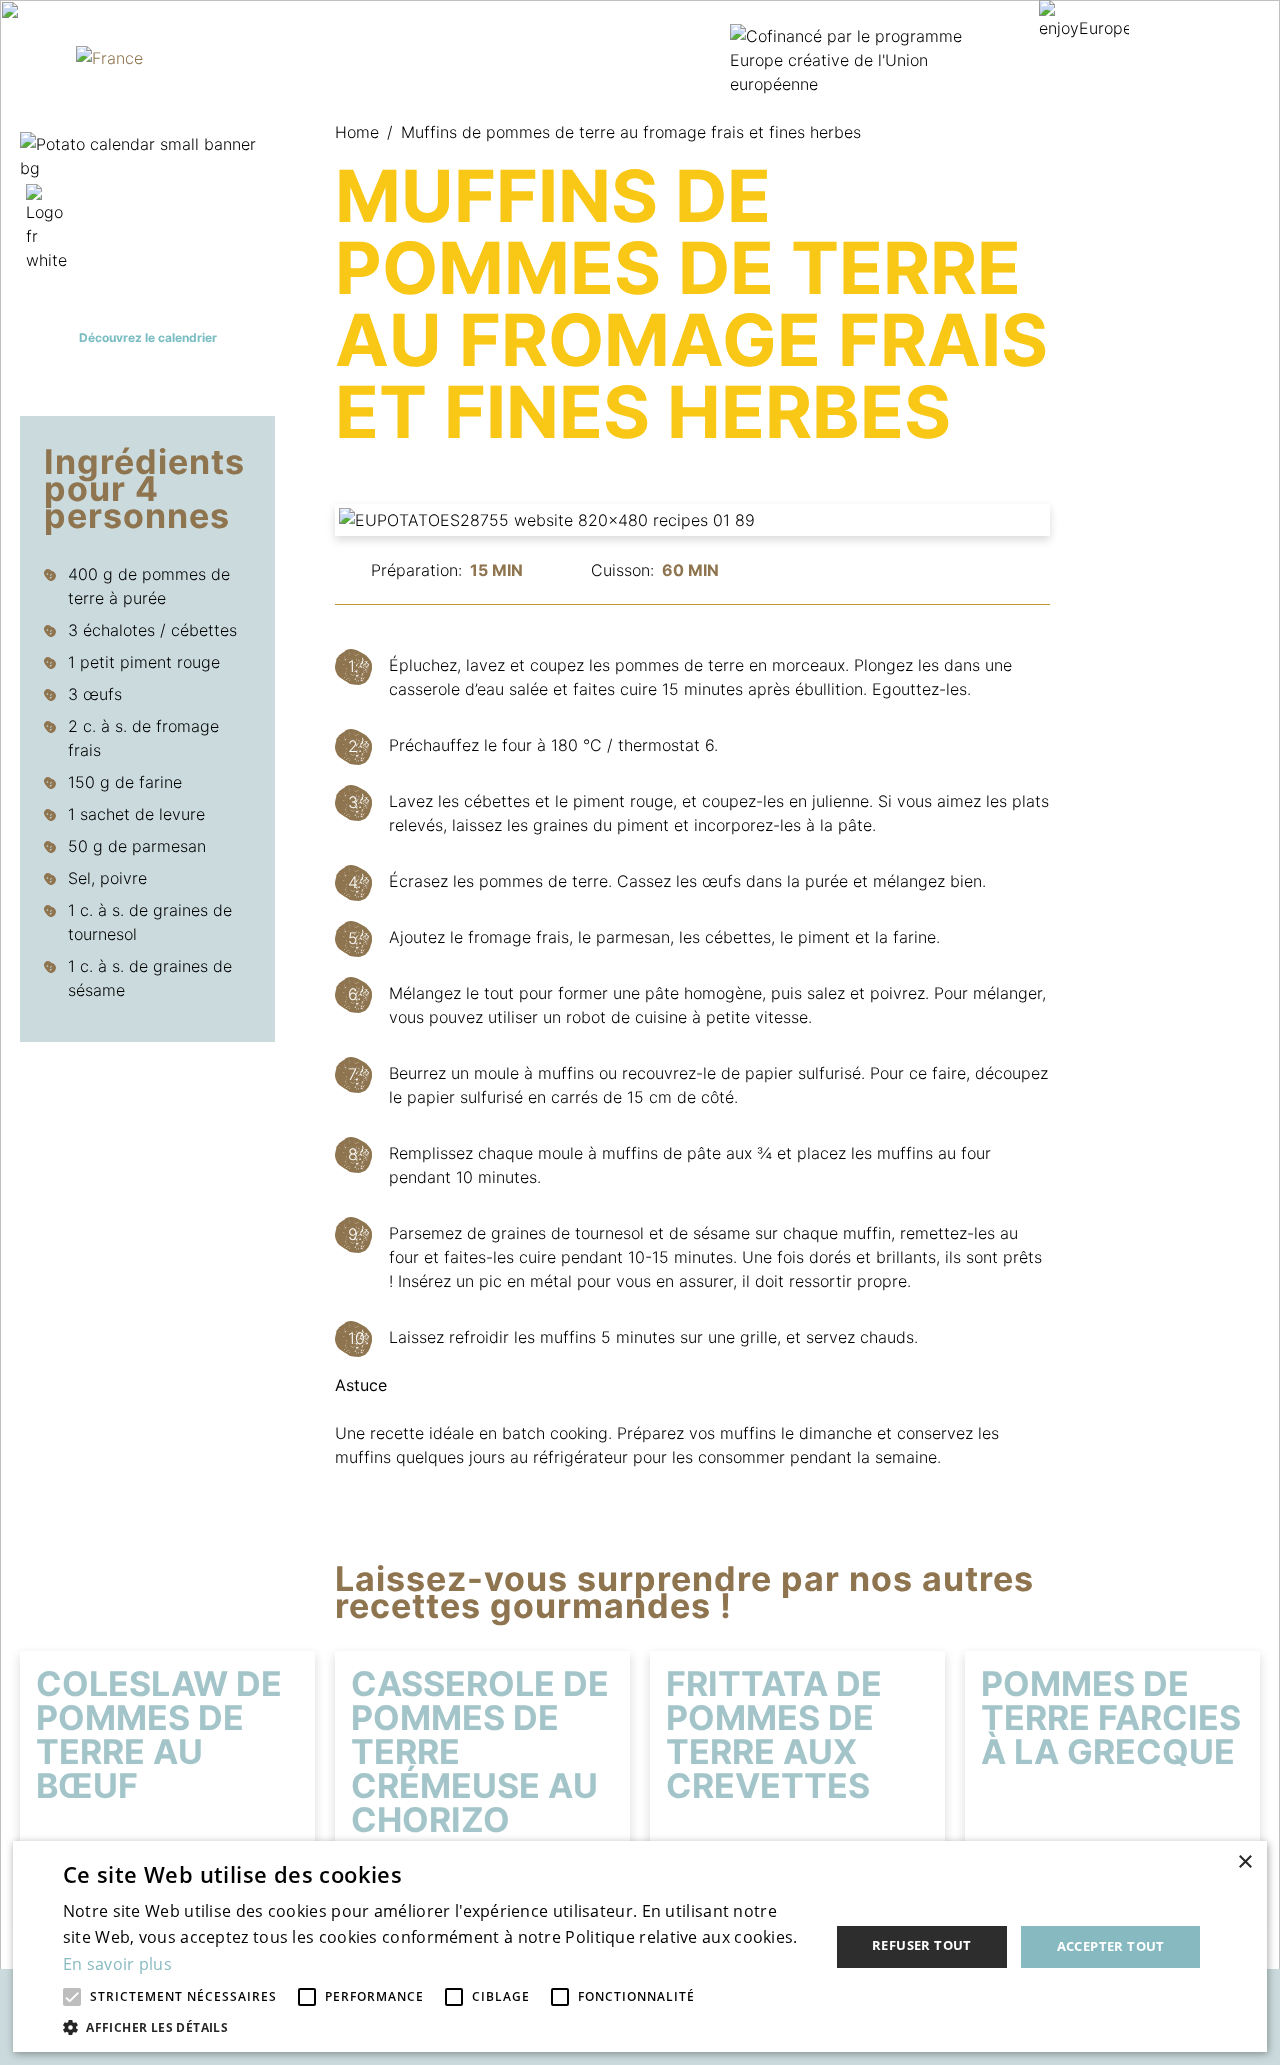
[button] (435, 2027)
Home (364, 132)
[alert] (640, 1946)
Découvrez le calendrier (148, 337)
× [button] (1244, 1862)
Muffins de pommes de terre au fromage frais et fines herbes (631, 132)
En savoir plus (117, 1964)
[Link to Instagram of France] (32, 36)
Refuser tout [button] (922, 1945)
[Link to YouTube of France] (32, 80)
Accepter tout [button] (1111, 1946)
